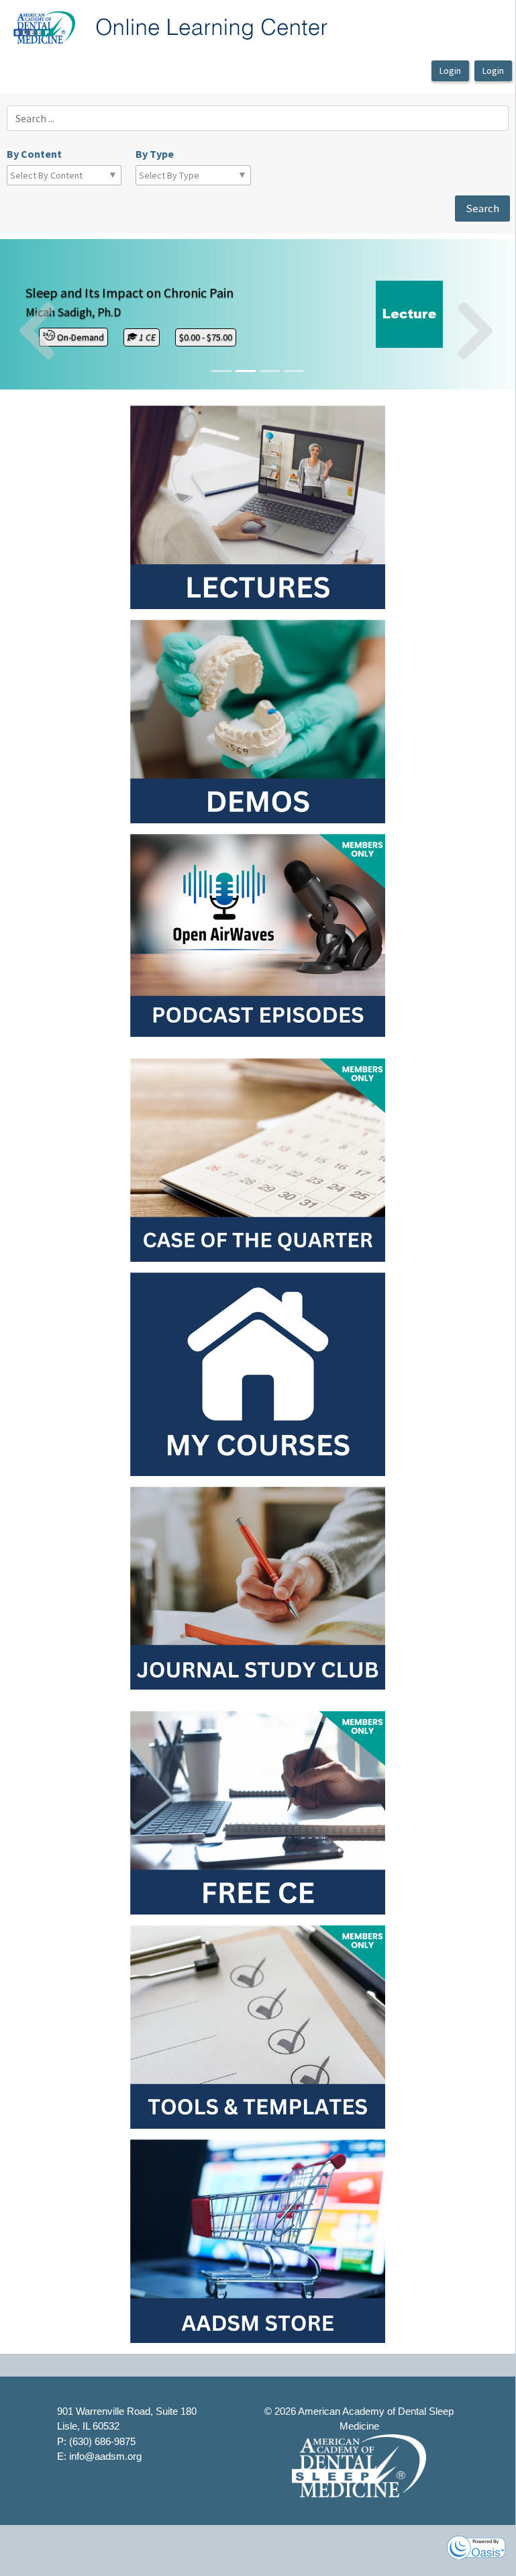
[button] (39, 314)
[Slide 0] (221, 371)
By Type (155, 154)
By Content (34, 154)
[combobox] (69, 175)
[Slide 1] (246, 371)
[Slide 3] (294, 371)
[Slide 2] (270, 371)
